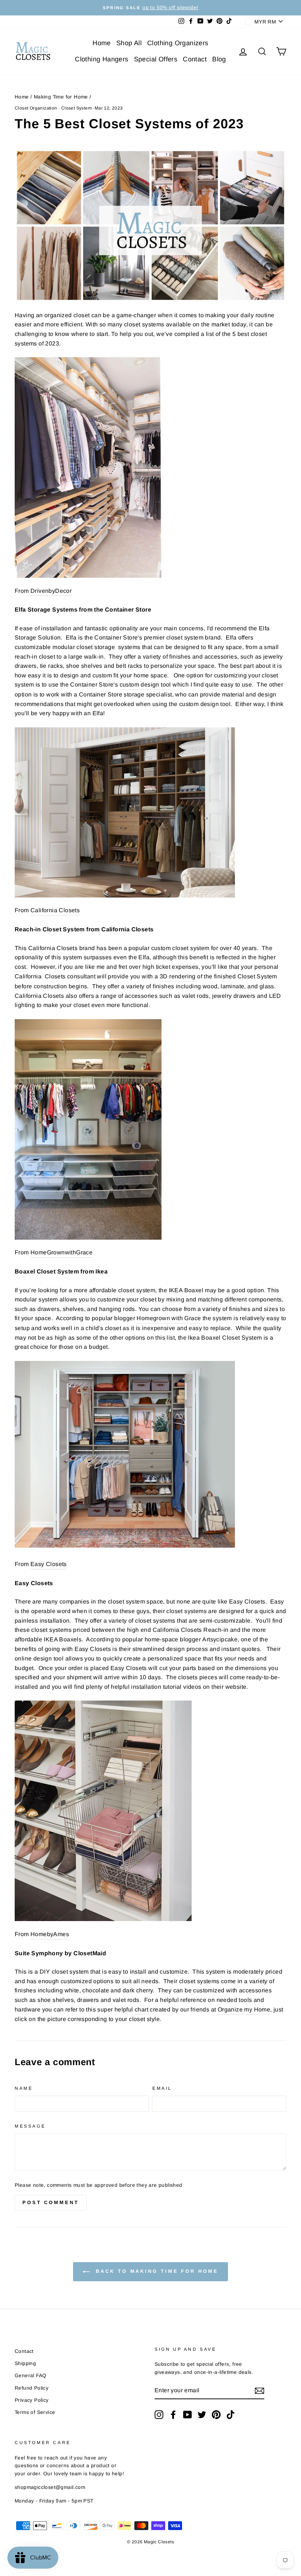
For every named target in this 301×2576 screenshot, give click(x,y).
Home (102, 43)
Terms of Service (35, 2412)
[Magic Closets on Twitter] (202, 2415)
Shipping (25, 2363)
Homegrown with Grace (169, 1318)
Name (24, 2088)
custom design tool (145, 685)
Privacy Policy (32, 2400)
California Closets (55, 910)
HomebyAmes (50, 1934)
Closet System (77, 108)
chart (142, 2009)
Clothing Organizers (178, 43)
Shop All (129, 43)
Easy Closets (49, 1564)
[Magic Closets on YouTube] (188, 2415)
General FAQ (30, 2376)
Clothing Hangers (101, 59)
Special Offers (156, 59)
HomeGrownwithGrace (61, 1252)
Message (30, 2126)
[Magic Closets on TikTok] (231, 2415)
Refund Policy (32, 2388)
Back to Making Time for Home (155, 2272)
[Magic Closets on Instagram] (159, 2415)
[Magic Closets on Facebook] (173, 2415)
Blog (219, 59)
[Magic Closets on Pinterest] (216, 2415)
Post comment (51, 2202)
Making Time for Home (61, 97)
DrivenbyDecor (51, 591)
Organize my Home (244, 2009)
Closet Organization (36, 108)
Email (162, 2088)
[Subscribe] (260, 2391)
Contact (195, 59)
